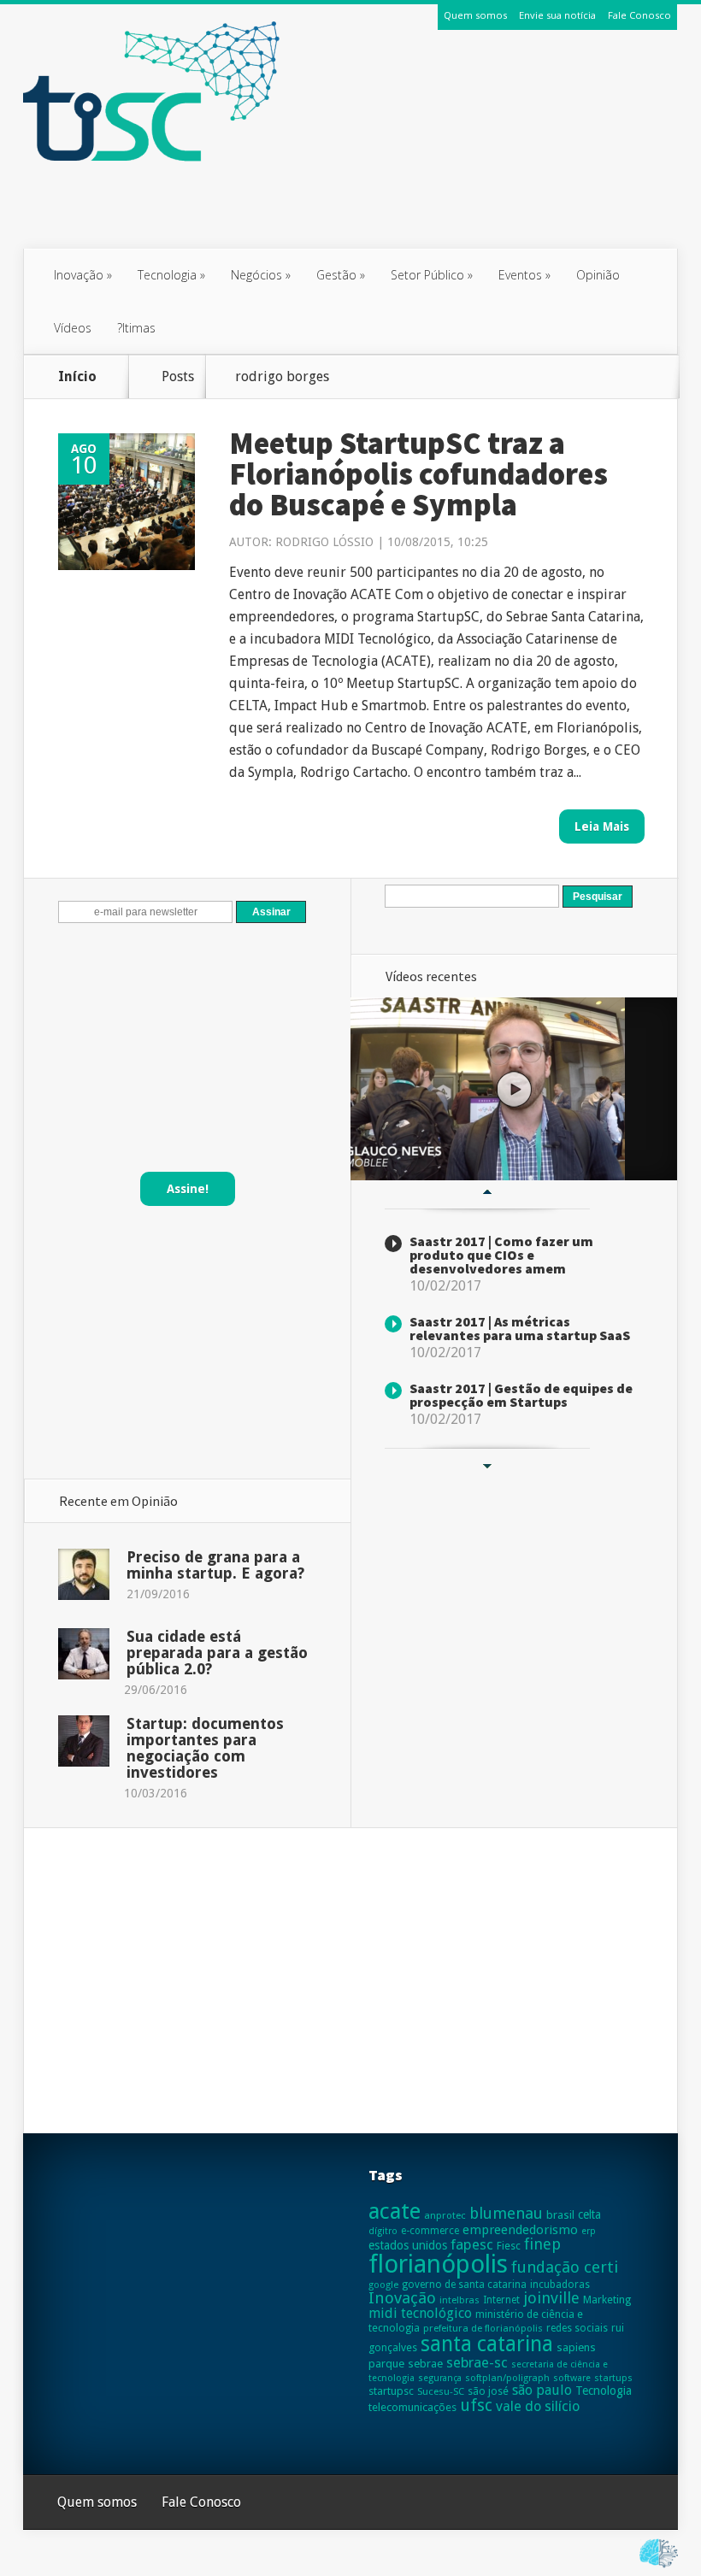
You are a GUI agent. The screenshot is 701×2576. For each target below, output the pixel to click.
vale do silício (538, 2406)
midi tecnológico (420, 2313)
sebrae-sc (477, 2362)
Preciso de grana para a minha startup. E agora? (215, 1565)
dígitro (383, 2231)
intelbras (459, 2300)
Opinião (598, 275)
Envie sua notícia (557, 15)
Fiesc (509, 2246)
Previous (487, 1191)
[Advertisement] (350, 208)
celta (589, 2214)
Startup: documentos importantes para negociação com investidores (205, 1748)
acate (395, 2211)
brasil (560, 2215)
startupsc (391, 2391)
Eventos (524, 275)
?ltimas (136, 328)
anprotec (445, 2215)
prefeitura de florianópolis (483, 2328)
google (383, 2285)
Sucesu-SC (441, 2391)
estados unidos (408, 2245)
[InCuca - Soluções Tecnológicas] (659, 2568)
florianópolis (438, 2264)
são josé (488, 2391)
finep (542, 2244)
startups (613, 2378)
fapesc (472, 2244)
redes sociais (577, 2328)
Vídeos (73, 328)
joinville (551, 2298)
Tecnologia (171, 275)
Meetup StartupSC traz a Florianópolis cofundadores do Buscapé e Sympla (418, 474)
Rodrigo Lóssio (324, 542)
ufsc (476, 2405)
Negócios (261, 275)
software (572, 2378)
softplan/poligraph (507, 2378)
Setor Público (432, 275)
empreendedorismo (520, 2230)
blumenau (506, 2213)
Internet (501, 2300)
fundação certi (565, 2267)
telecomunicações (412, 2407)
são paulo (542, 2390)
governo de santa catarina (464, 2285)
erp (589, 2231)
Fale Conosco (639, 15)
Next (487, 1466)
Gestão (341, 275)
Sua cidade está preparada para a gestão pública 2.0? (217, 1653)
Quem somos (475, 15)
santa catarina (487, 2344)
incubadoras (560, 2285)
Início (77, 376)
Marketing (607, 2300)
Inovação (83, 275)
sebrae (425, 2364)
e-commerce (430, 2231)
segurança (440, 2378)
